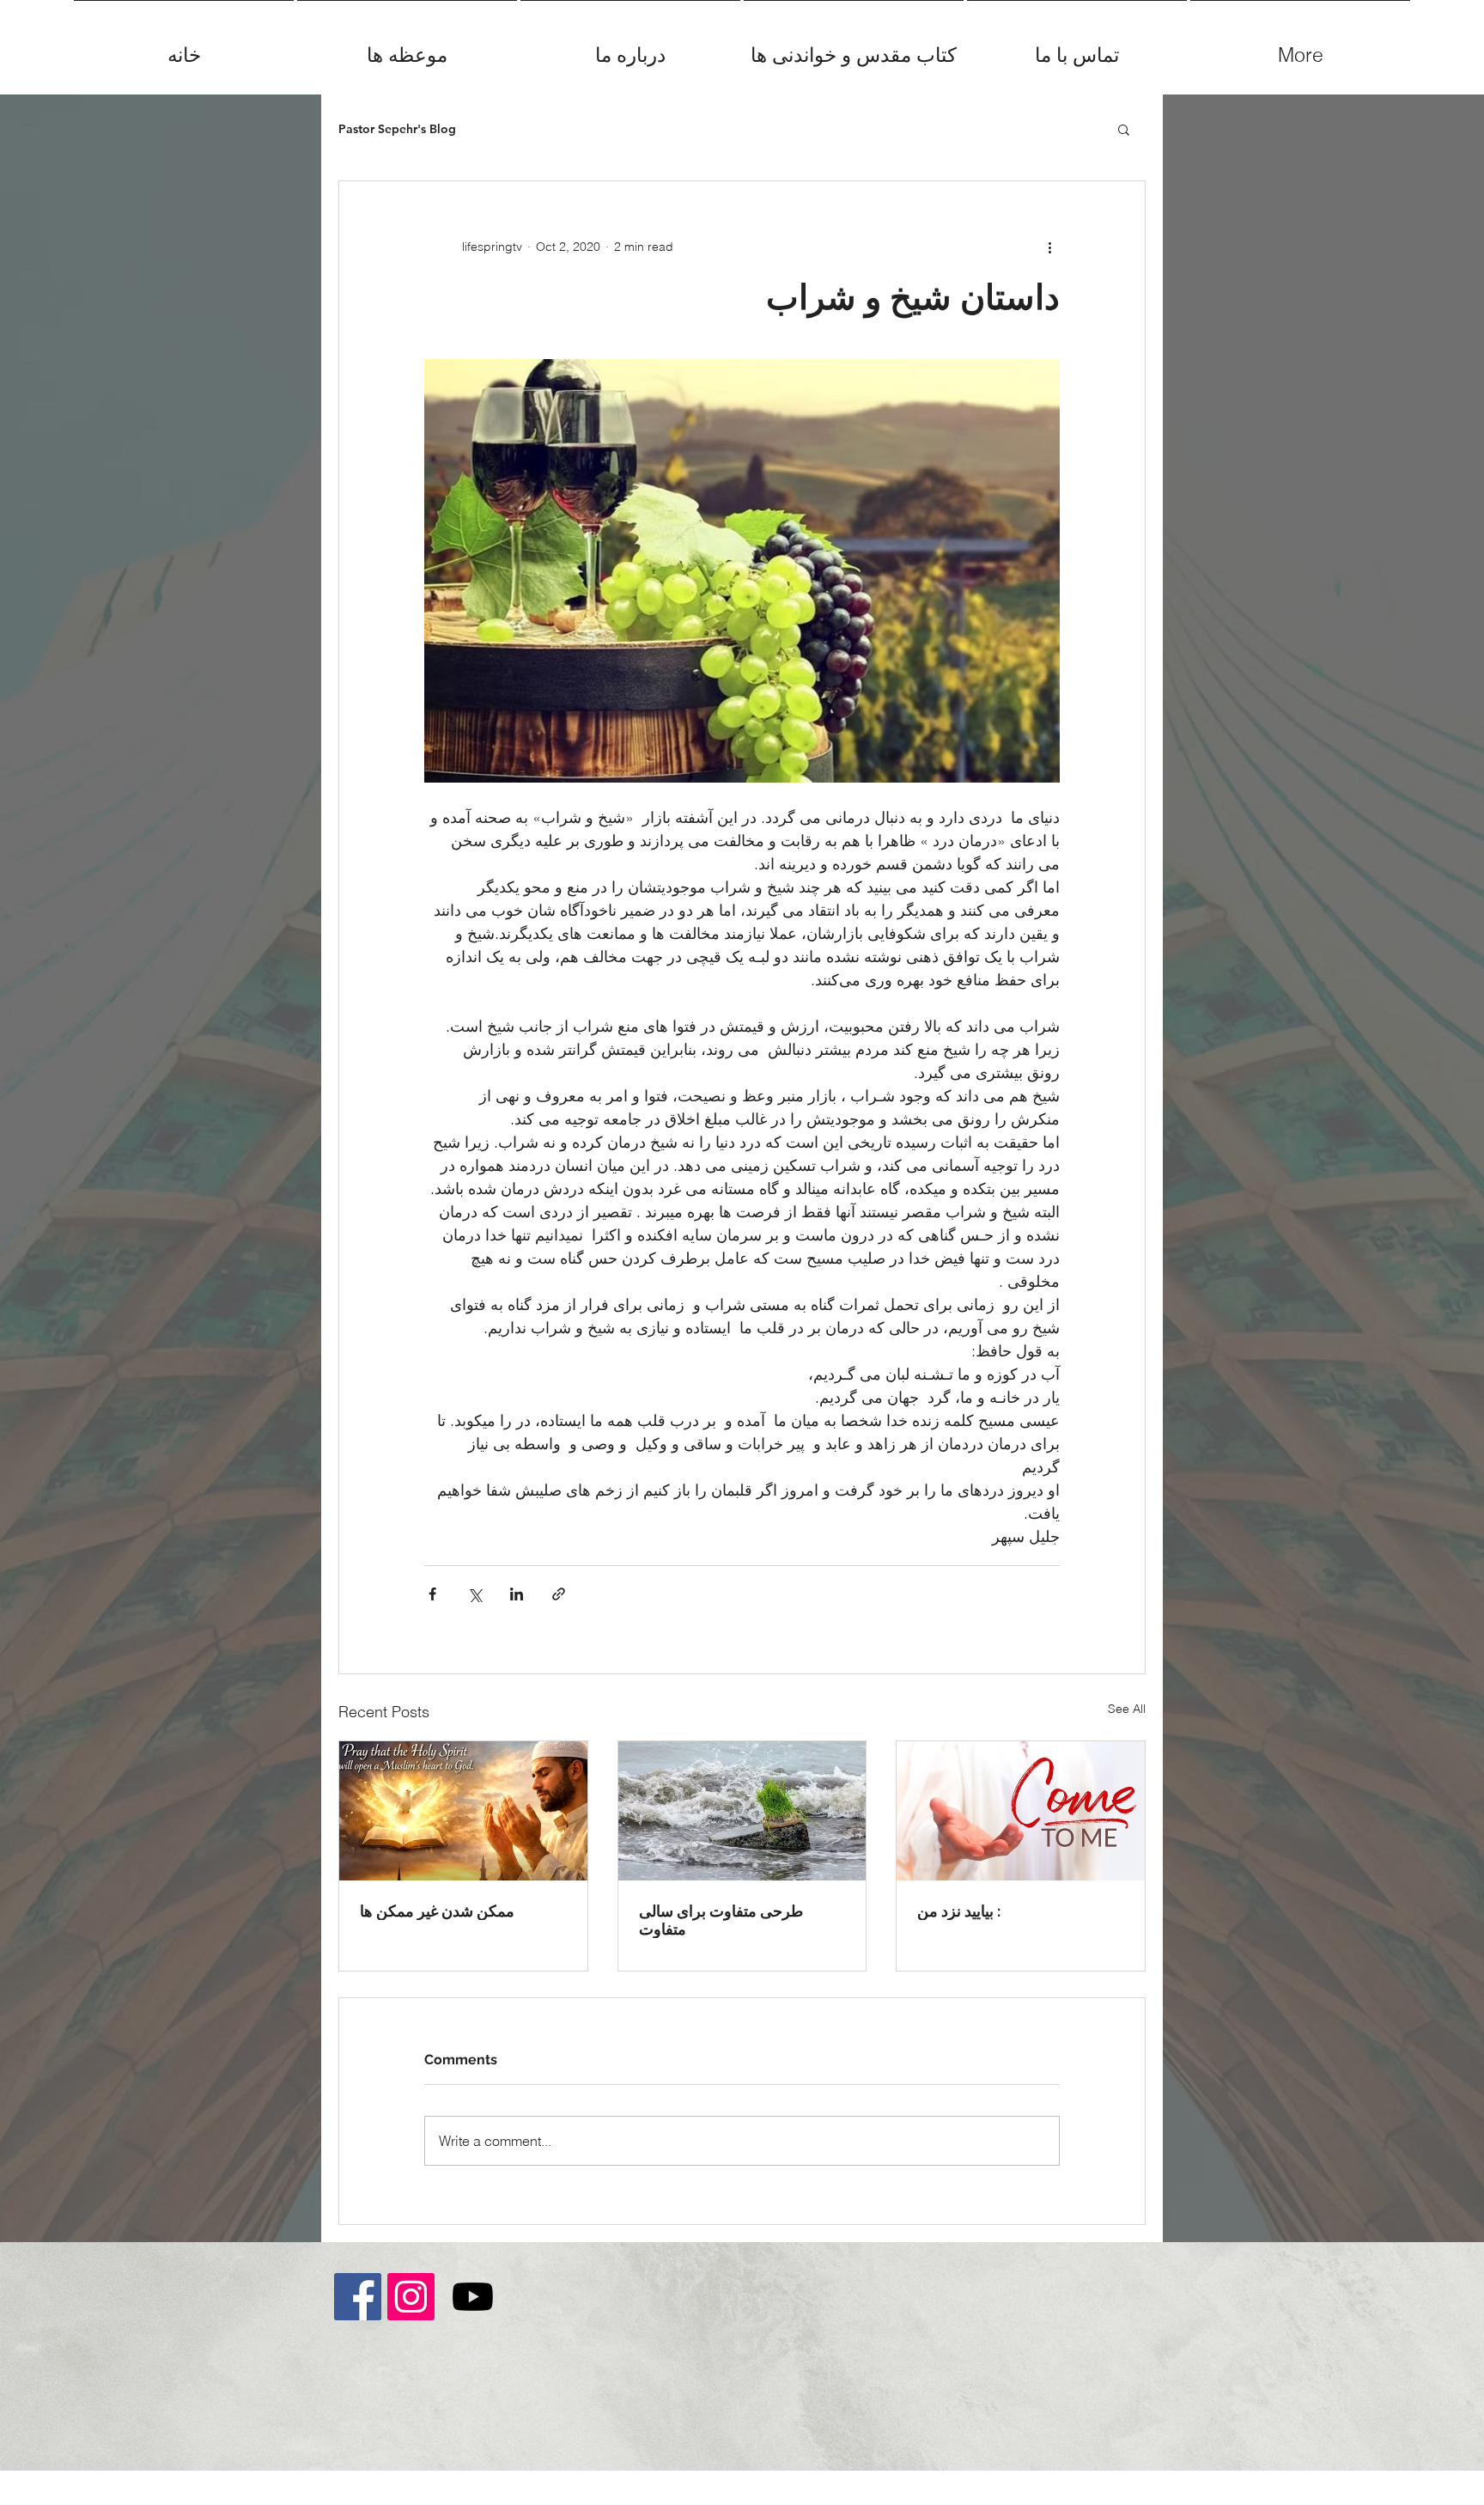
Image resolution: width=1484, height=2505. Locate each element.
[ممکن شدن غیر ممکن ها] (463, 1811)
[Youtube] (473, 2297)
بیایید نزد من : (959, 1911)
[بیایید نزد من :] (1021, 1811)
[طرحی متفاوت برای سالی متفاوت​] (742, 1811)
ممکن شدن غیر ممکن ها (437, 1911)
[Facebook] (358, 2297)
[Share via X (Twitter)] (474, 1594)
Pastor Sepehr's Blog (397, 129)
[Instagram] (411, 2297)
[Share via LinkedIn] (517, 1594)
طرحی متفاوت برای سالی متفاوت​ (721, 1920)
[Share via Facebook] (432, 1594)
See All (1127, 1709)
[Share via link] (559, 1594)
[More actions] (1049, 247)
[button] (1124, 129)
